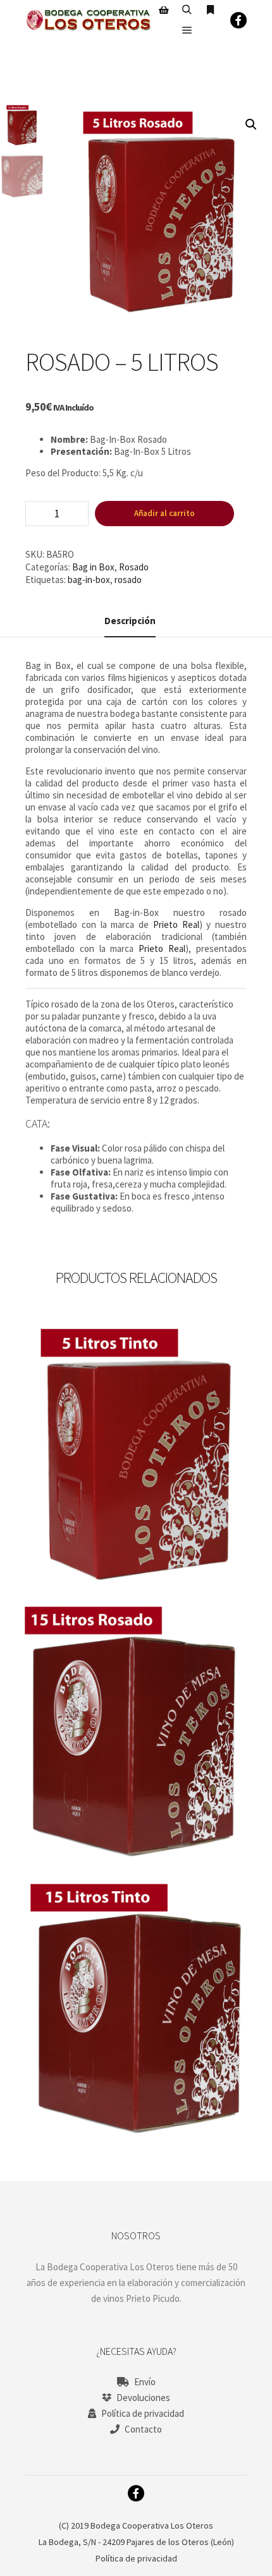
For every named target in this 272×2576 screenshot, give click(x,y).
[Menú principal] (187, 30)
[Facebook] (238, 20)
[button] (251, 124)
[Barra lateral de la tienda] (164, 10)
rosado (128, 580)
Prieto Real (176, 924)
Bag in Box (93, 567)
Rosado (134, 567)
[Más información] (211, 10)
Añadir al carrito (164, 513)
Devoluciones (143, 2398)
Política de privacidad (143, 2413)
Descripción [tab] (130, 621)
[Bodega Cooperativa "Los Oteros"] (89, 20)
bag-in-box (89, 580)
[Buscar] (187, 10)
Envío (145, 2382)
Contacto (143, 2429)
